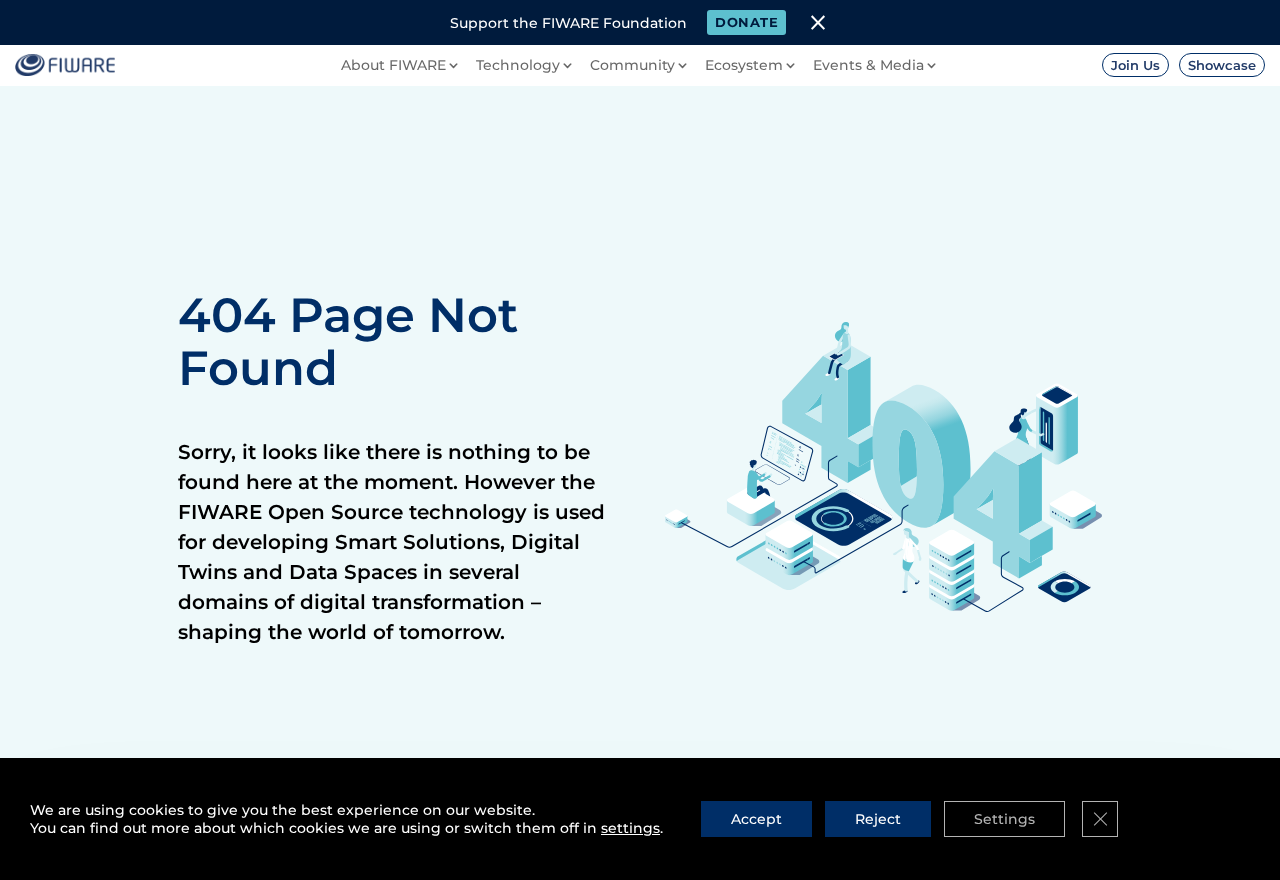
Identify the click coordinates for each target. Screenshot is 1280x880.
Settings (1004, 819)
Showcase (1222, 65)
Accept (756, 819)
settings (630, 828)
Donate (746, 22)
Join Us (1135, 65)
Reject (878, 819)
